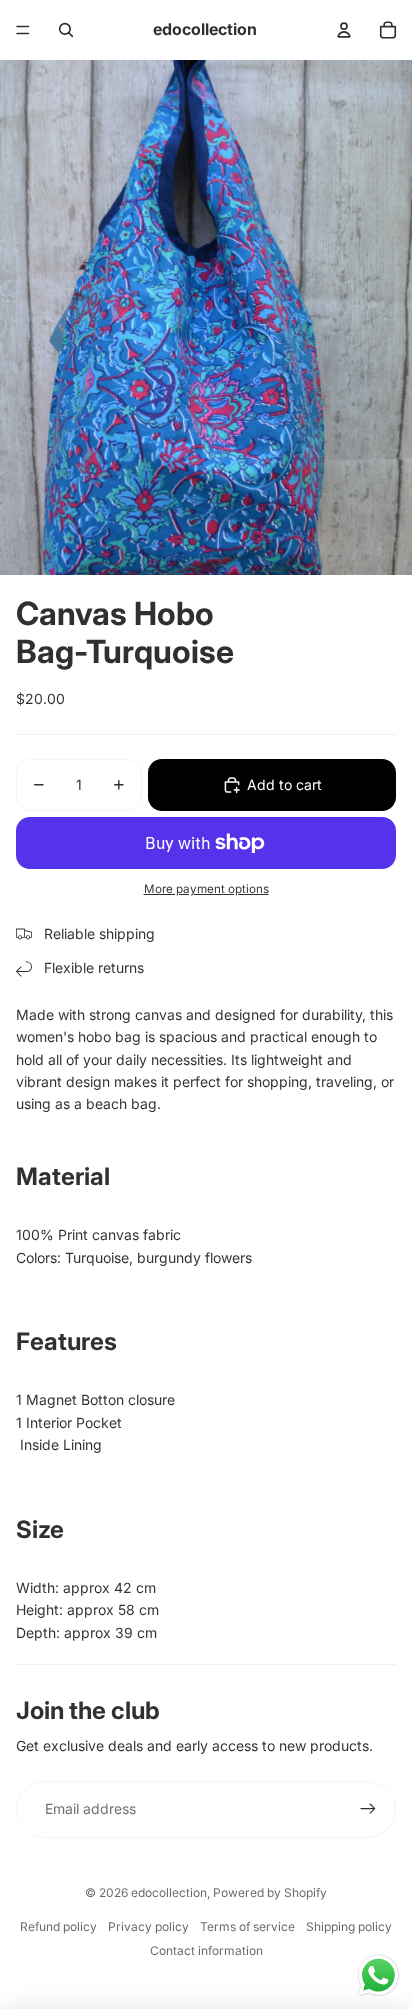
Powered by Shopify (270, 1892)
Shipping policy (349, 1926)
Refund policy (58, 1926)
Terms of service (247, 1926)
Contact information (206, 1950)
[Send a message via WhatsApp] (378, 1975)
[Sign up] (368, 1809)
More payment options (206, 889)
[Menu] (23, 30)
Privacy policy (148, 1926)
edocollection (169, 1892)
